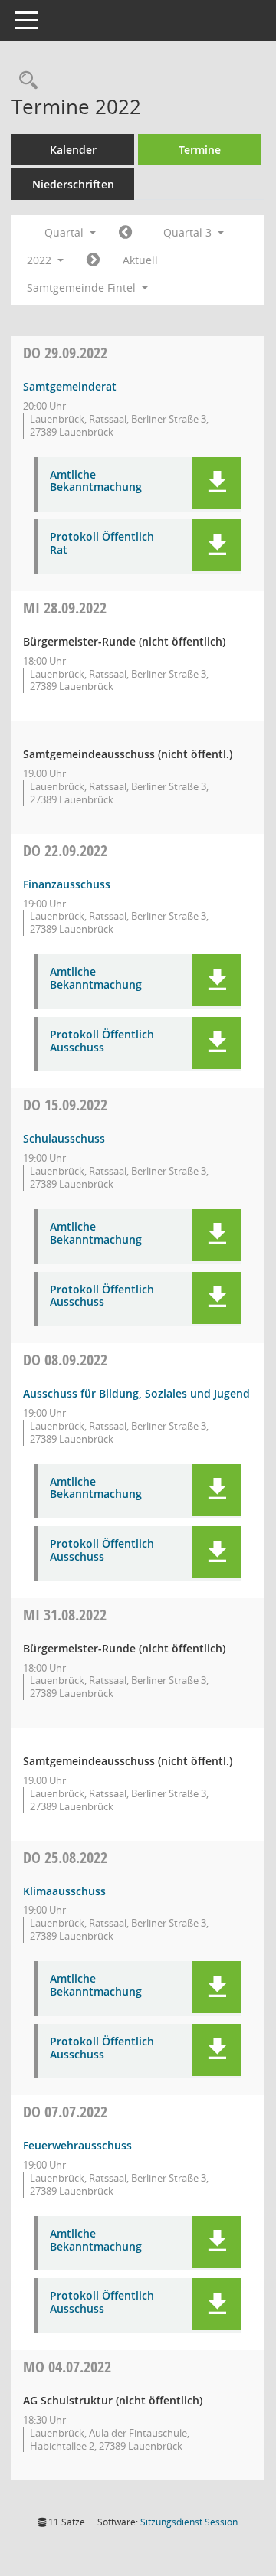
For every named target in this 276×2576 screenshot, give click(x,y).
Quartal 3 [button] (189, 232)
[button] (217, 483)
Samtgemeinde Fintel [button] (83, 288)
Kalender (73, 150)
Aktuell (140, 260)
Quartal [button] (66, 232)
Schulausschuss (64, 1138)
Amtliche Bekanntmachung (96, 482)
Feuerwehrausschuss (77, 2145)
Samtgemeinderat (70, 386)
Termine (200, 150)
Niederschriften (73, 184)
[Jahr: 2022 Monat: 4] (125, 233)
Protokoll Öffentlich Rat (102, 544)
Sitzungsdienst (189, 2522)
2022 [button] (41, 260)
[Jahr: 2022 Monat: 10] (93, 260)
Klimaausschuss (64, 1891)
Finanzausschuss (67, 884)
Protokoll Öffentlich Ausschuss (102, 1041)
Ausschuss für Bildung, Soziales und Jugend (136, 1393)
